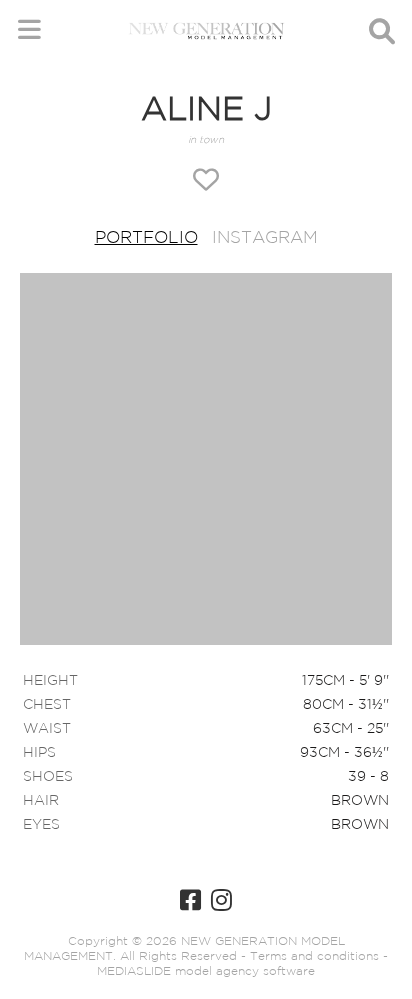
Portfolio (146, 238)
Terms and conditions (312, 956)
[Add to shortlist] (206, 181)
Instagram (265, 238)
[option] (206, 460)
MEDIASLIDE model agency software (206, 971)
